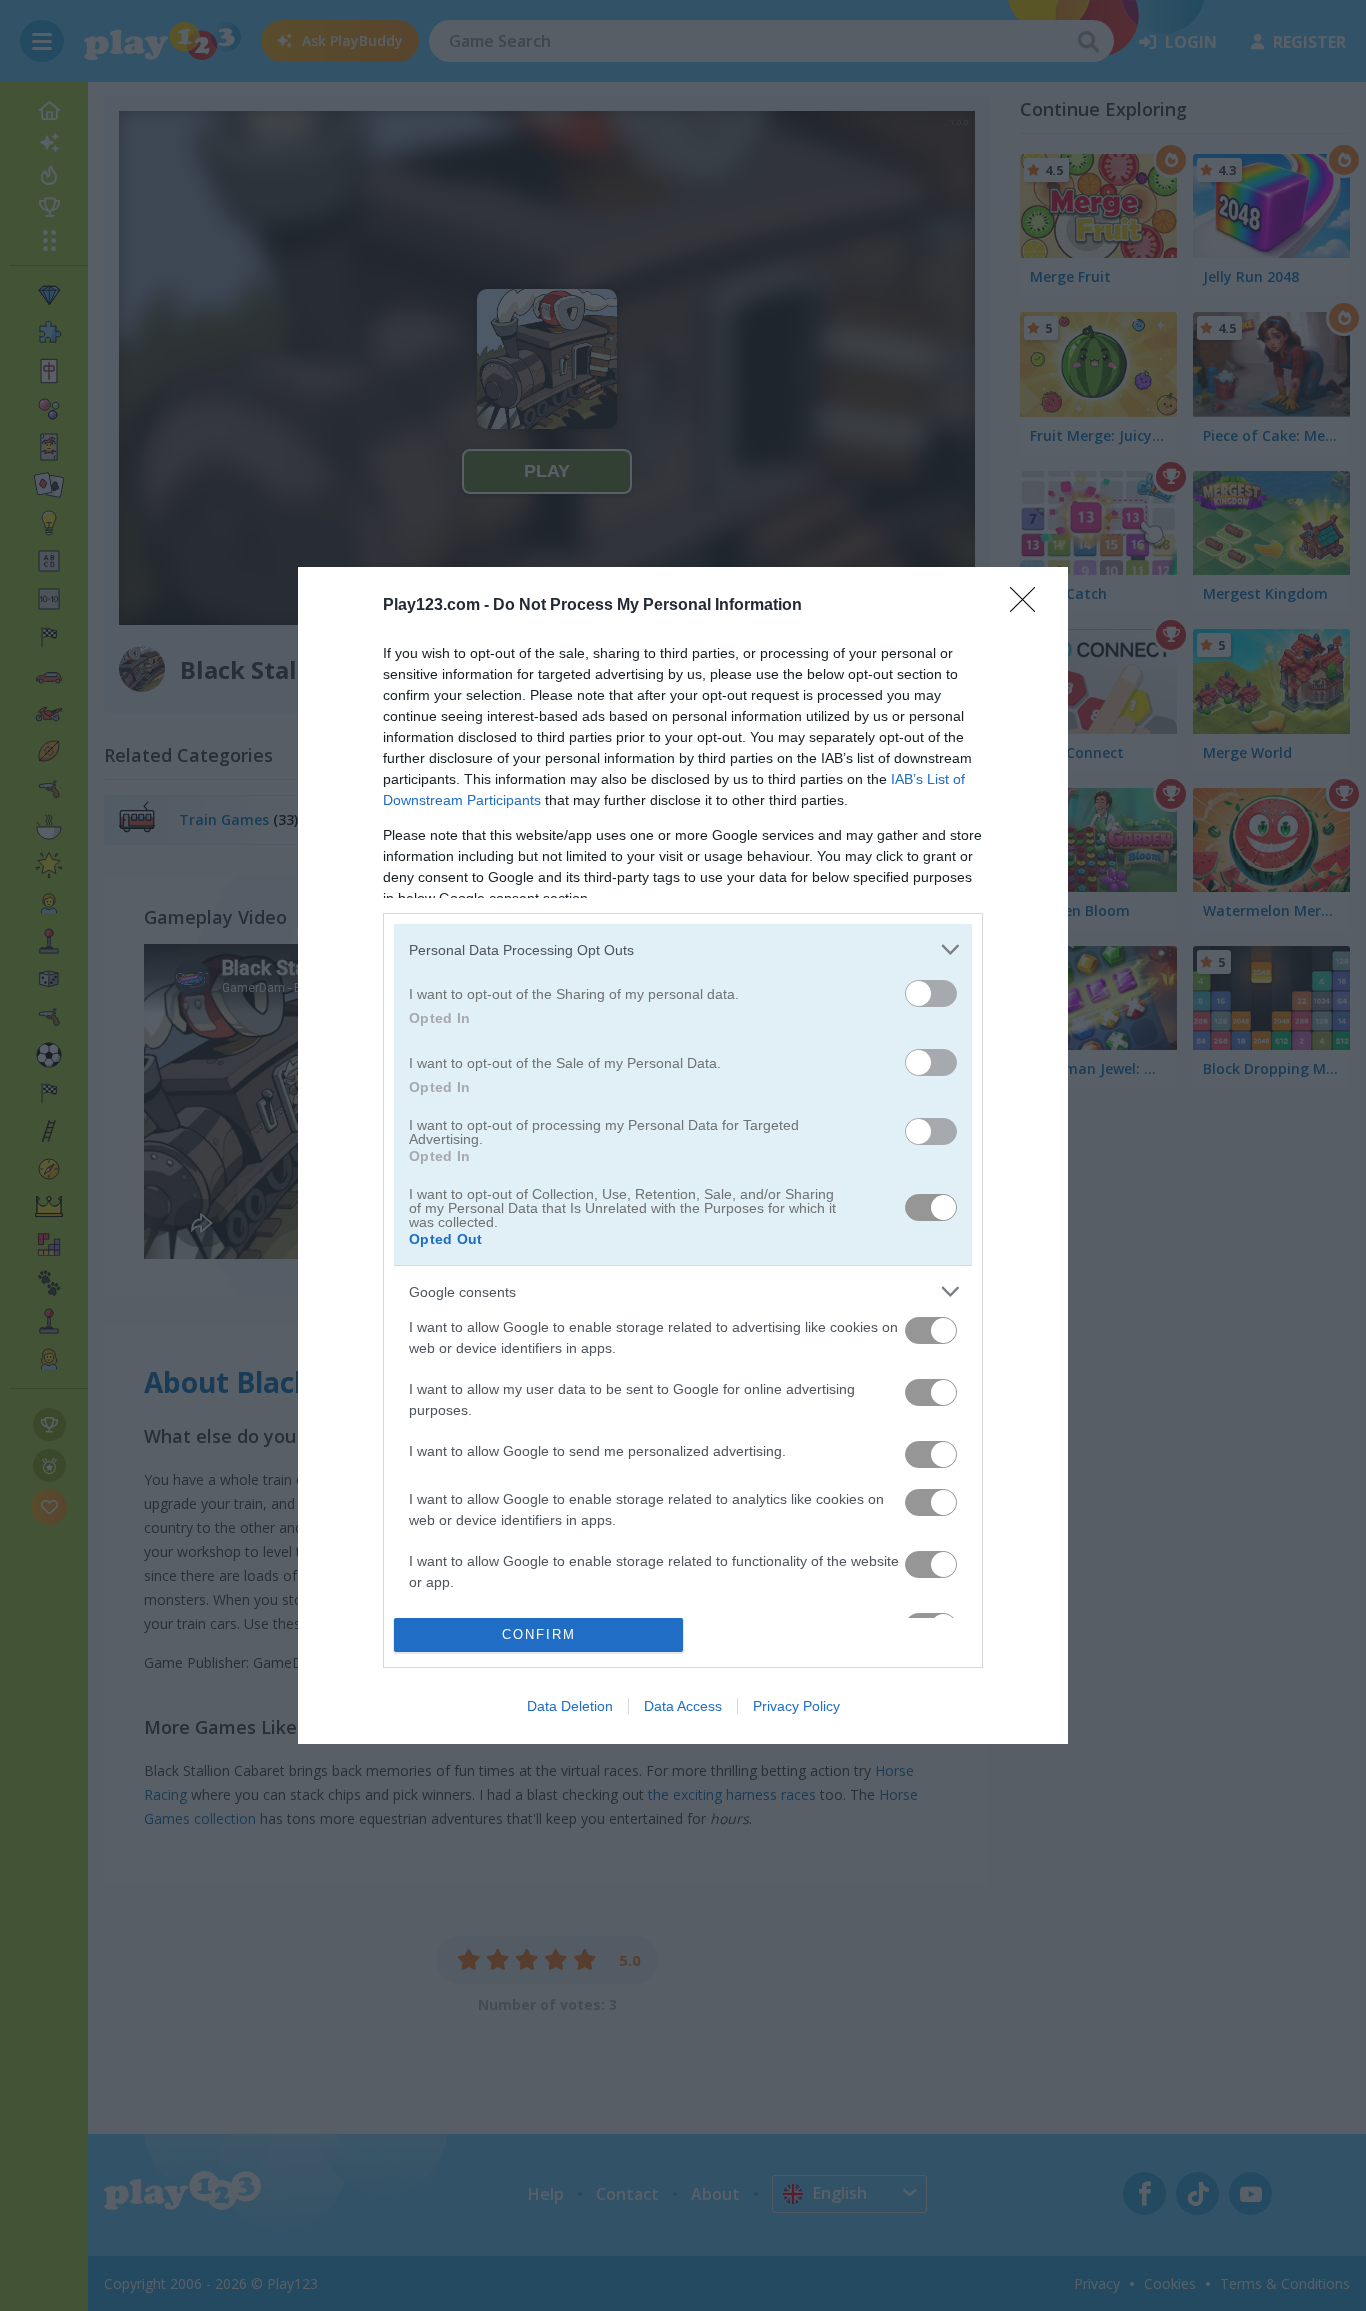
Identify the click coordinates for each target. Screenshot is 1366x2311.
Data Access (683, 1706)
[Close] (1029, 606)
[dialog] (683, 1155)
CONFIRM (539, 1634)
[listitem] (683, 949)
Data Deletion (570, 1706)
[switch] (931, 993)
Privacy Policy (796, 1706)
